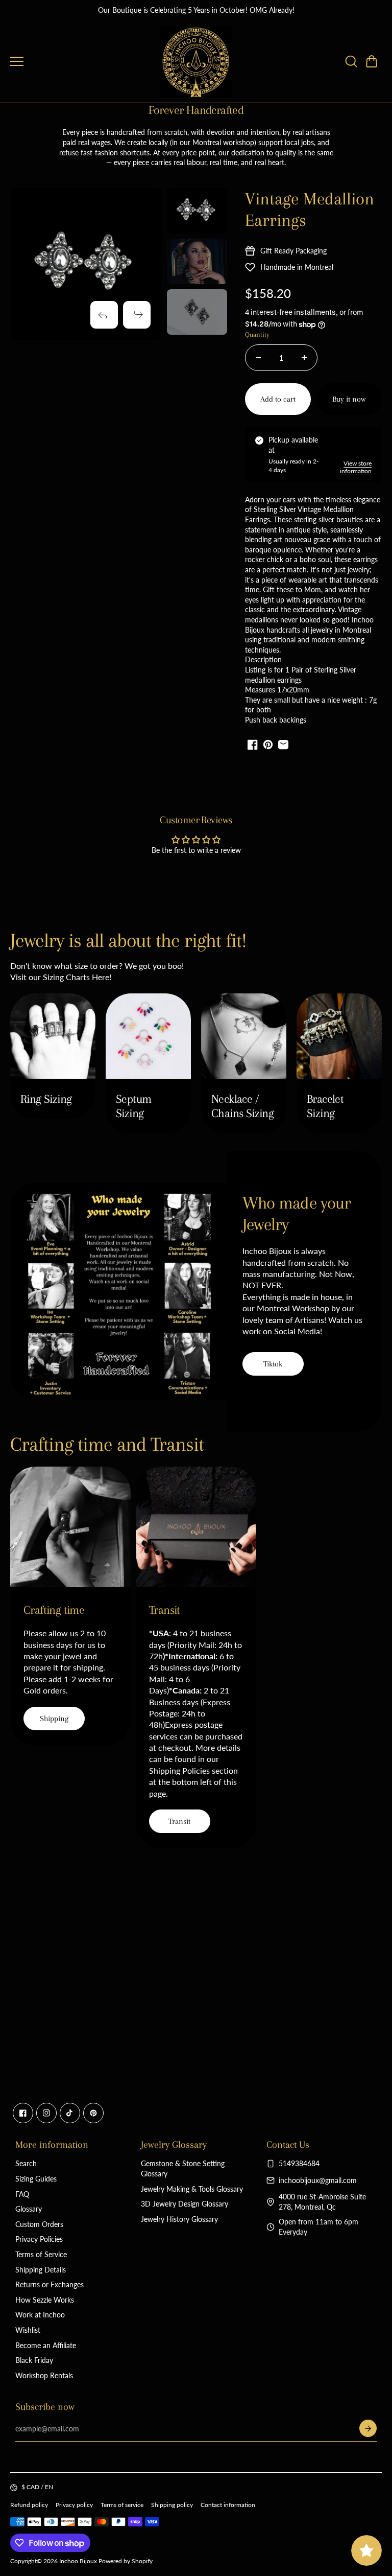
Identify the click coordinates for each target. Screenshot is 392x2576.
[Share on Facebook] (253, 745)
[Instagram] (46, 2113)
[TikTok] (70, 2113)
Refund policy (29, 2505)
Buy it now (349, 399)
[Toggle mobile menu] (83, 61)
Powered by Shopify (126, 2561)
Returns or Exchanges (50, 2284)
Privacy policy (74, 2505)
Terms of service (122, 2505)
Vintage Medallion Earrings (310, 210)
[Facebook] (23, 2113)
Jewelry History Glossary (179, 2219)
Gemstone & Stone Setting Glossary (183, 2168)
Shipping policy (172, 2505)
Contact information (228, 2505)
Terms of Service (41, 2254)
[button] (372, 61)
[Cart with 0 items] (372, 61)
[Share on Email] (283, 745)
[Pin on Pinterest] (268, 745)
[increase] (304, 358)
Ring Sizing (46, 1099)
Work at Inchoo (40, 2315)
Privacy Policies (39, 2239)
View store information (356, 467)
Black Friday (34, 2360)
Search (26, 2163)
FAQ (22, 2194)
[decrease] (258, 358)
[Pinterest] (93, 2113)
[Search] (351, 61)
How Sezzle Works (45, 2300)
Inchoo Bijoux (78, 2561)
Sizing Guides (36, 2179)
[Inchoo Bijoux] (196, 61)
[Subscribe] (368, 2428)
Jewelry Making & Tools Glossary (192, 2189)
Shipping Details (41, 2270)
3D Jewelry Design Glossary (185, 2204)
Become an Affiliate (46, 2345)
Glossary (29, 2209)
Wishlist (28, 2330)
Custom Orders (39, 2224)
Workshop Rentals (44, 2375)
